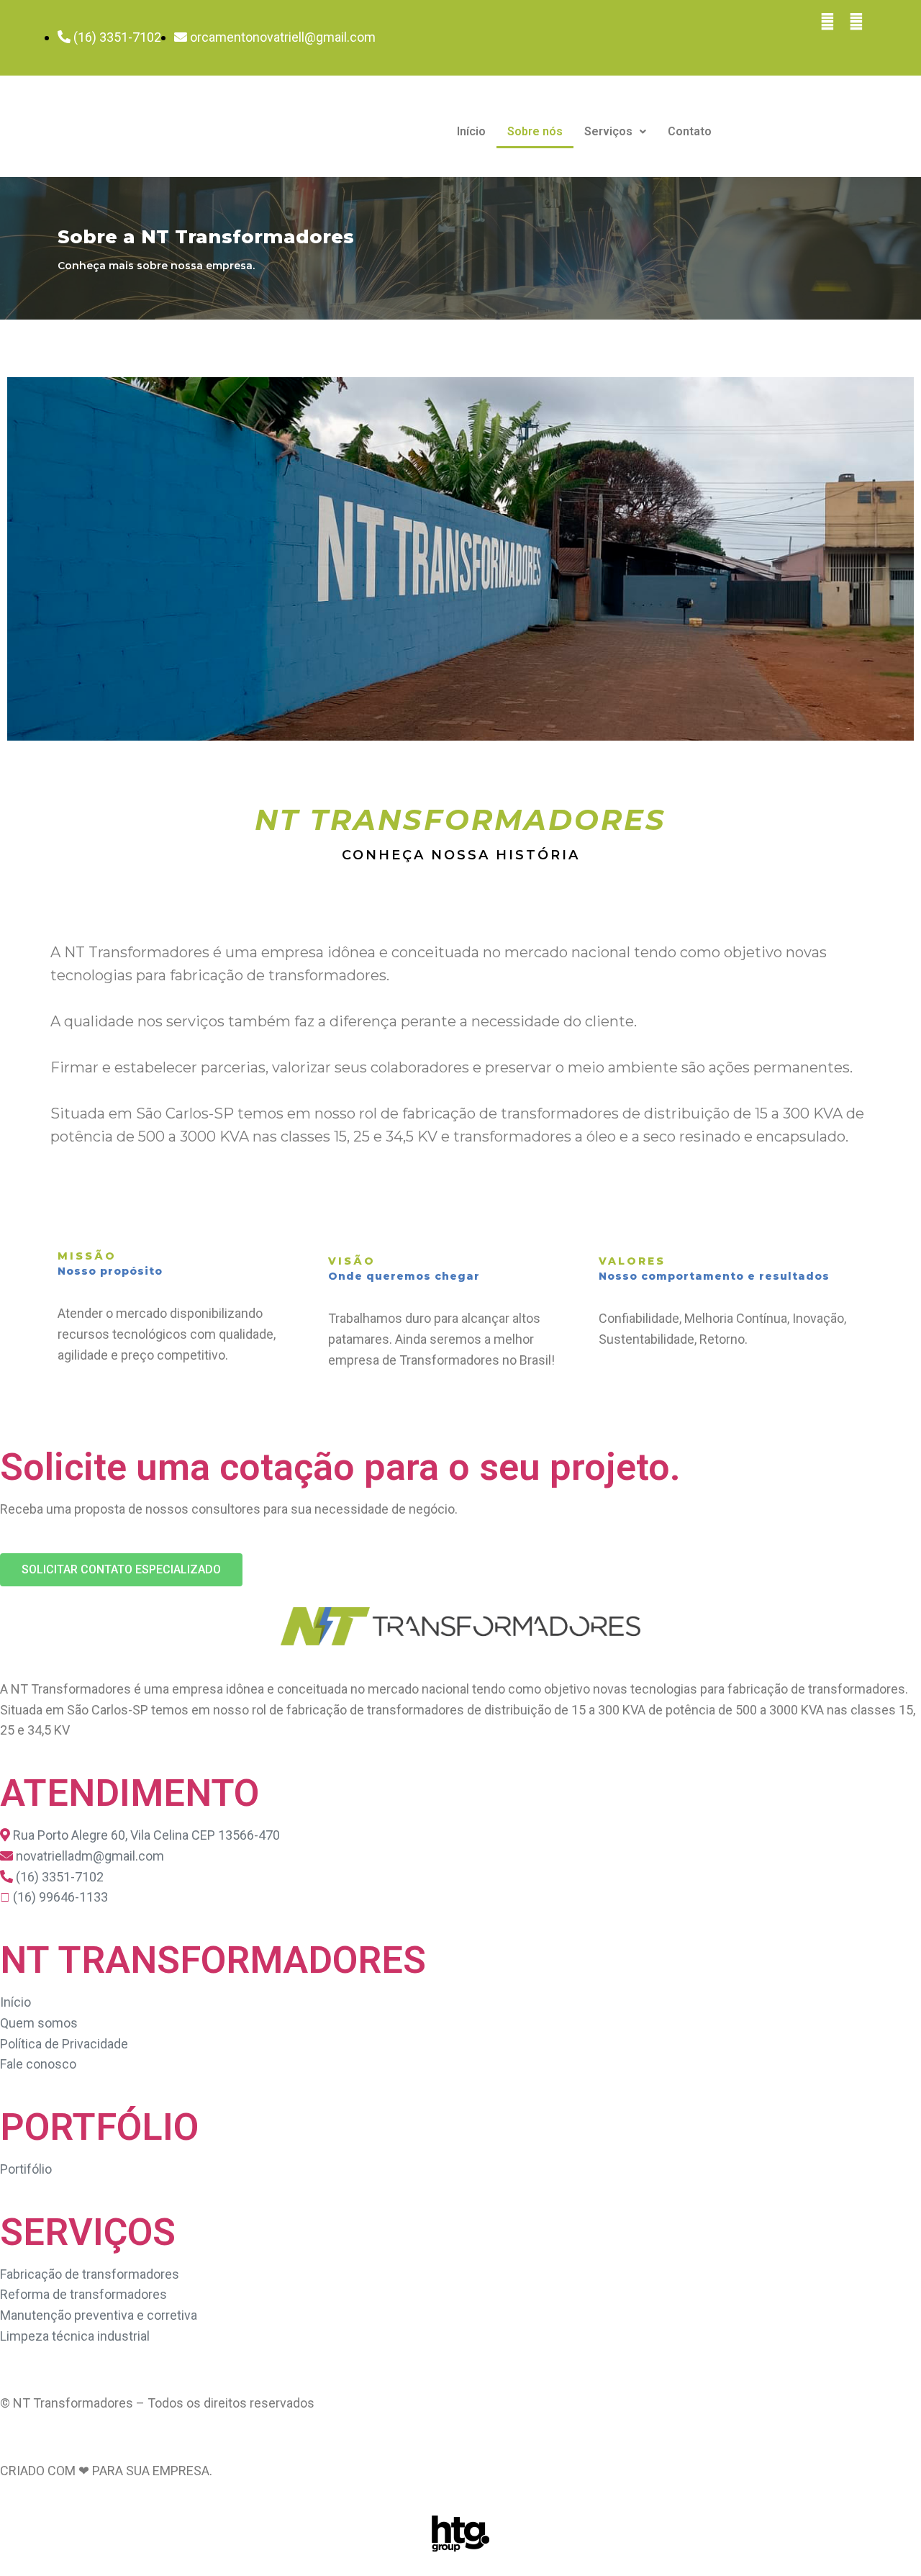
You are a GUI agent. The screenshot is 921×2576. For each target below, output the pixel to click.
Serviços (608, 131)
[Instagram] (856, 22)
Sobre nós (535, 131)
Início (471, 131)
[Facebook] (827, 22)
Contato (690, 131)
